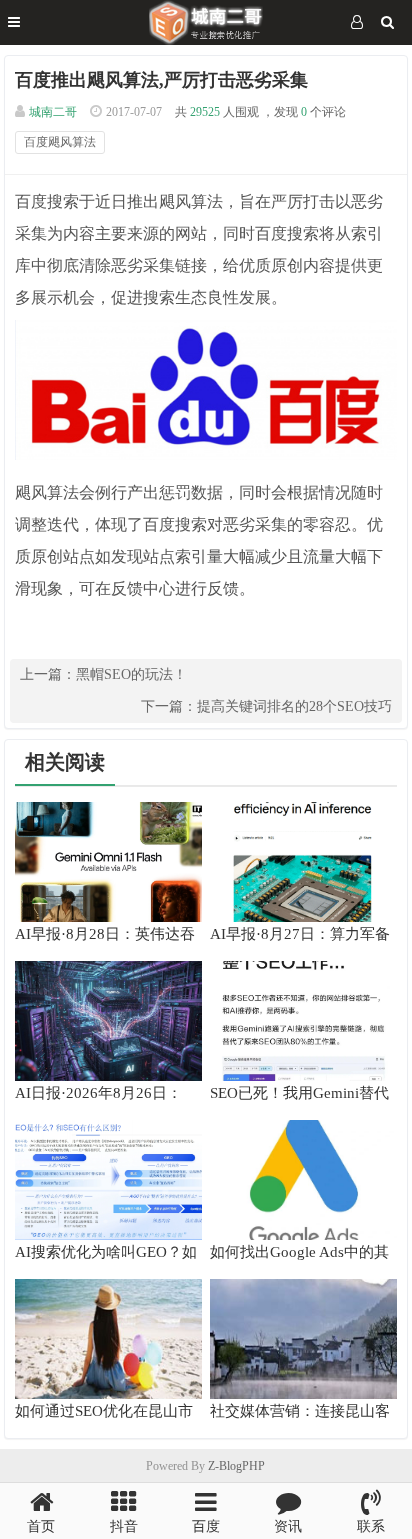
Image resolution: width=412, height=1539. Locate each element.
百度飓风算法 (60, 142)
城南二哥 (53, 112)
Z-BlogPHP (236, 1466)
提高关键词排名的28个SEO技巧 (294, 706)
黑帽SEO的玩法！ (131, 674)
